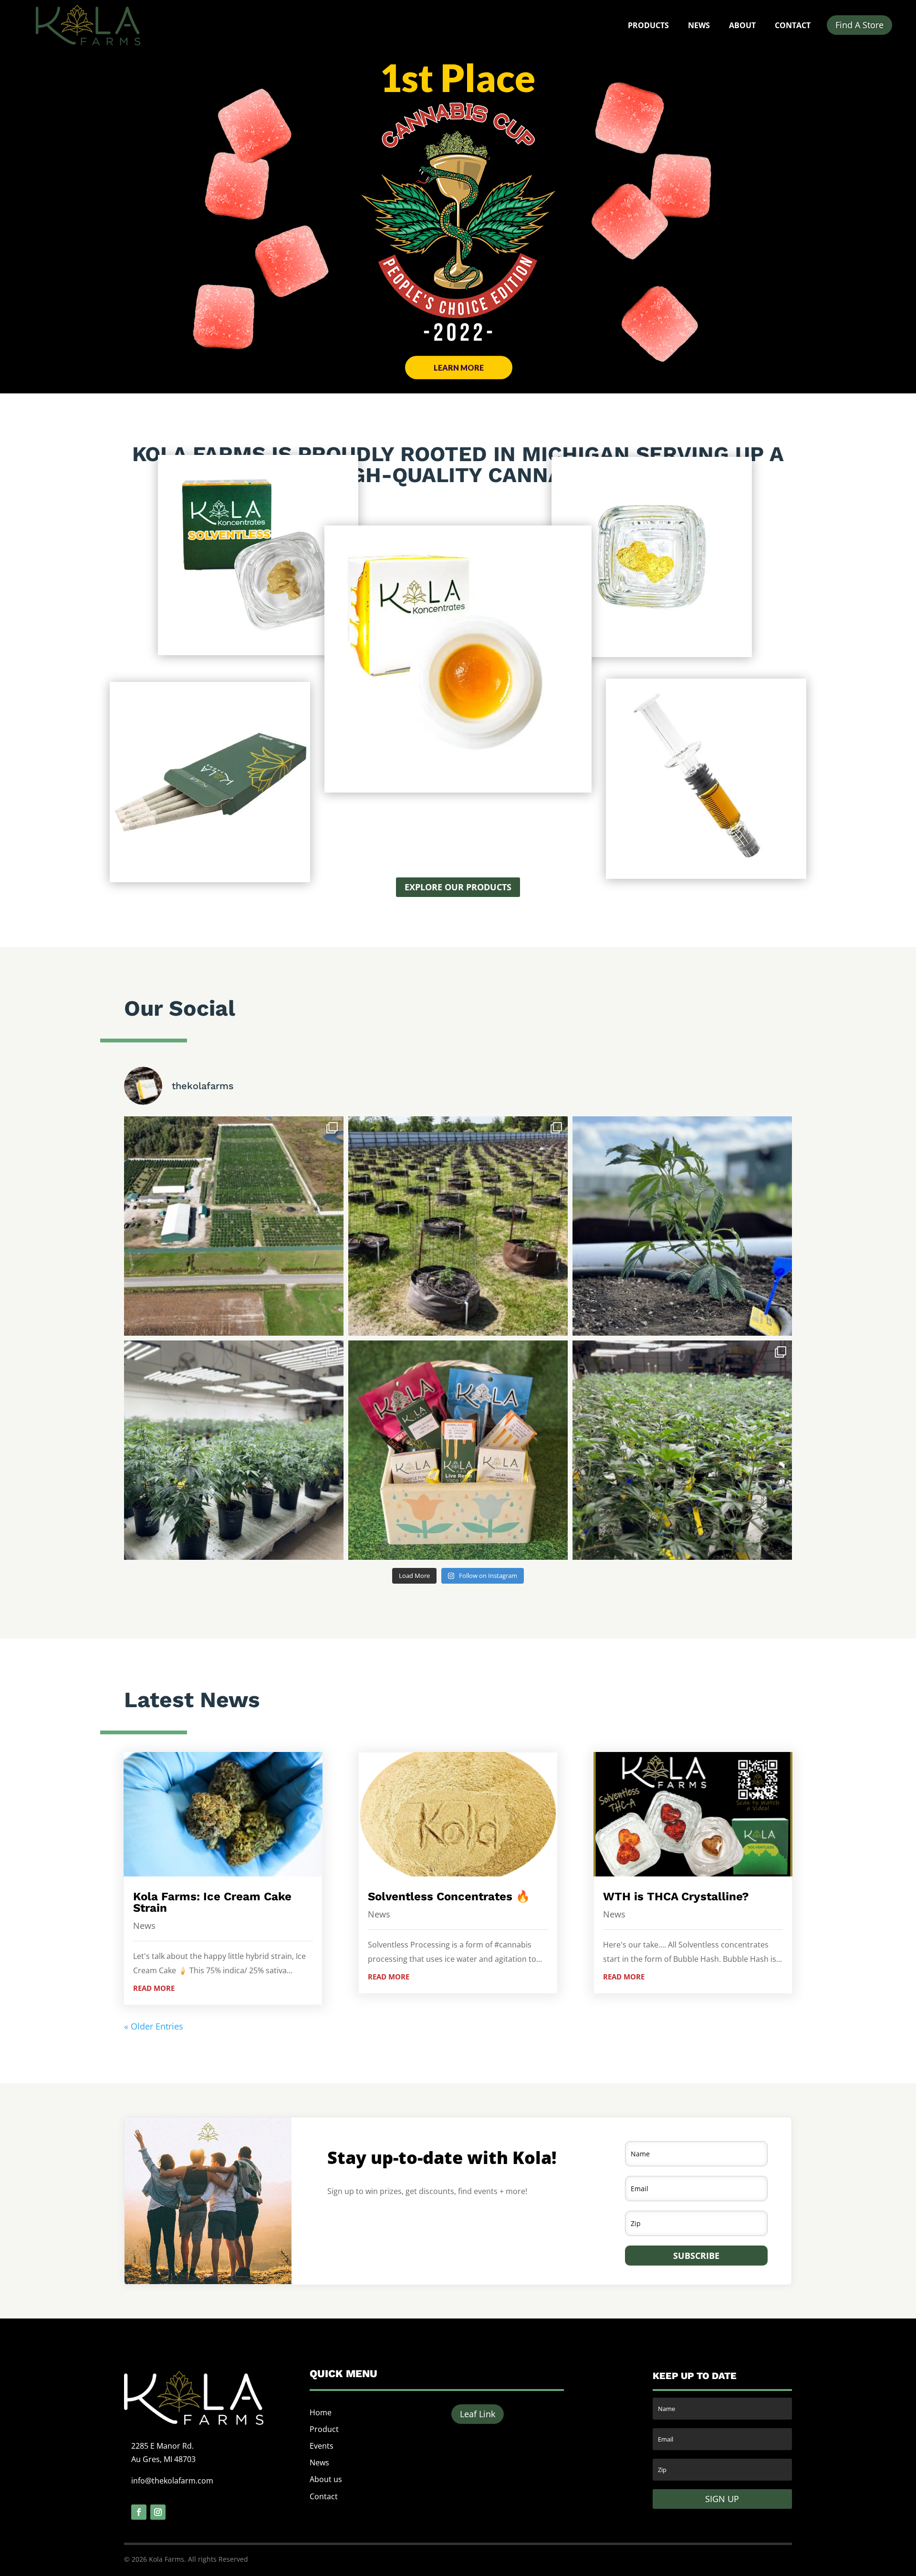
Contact (793, 25)
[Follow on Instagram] (158, 2512)
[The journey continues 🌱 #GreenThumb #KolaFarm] (682, 1450)
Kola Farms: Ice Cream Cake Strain (212, 1902)
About (742, 25)
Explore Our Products (458, 887)
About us (326, 2479)
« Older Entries (154, 2026)
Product (324, 2429)
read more (154, 1988)
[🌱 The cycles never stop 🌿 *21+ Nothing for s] (234, 1450)
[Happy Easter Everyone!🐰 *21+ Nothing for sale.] (458, 1450)
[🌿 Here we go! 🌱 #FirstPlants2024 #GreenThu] (682, 1226)
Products (648, 25)
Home (321, 2412)
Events (322, 2446)
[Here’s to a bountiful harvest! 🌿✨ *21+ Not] (234, 1226)
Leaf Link (478, 2414)
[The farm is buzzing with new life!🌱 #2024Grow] (458, 1226)
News (699, 25)
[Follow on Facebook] (139, 2512)
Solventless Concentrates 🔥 (449, 1896)
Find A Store (859, 25)
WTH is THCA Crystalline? (676, 1896)
